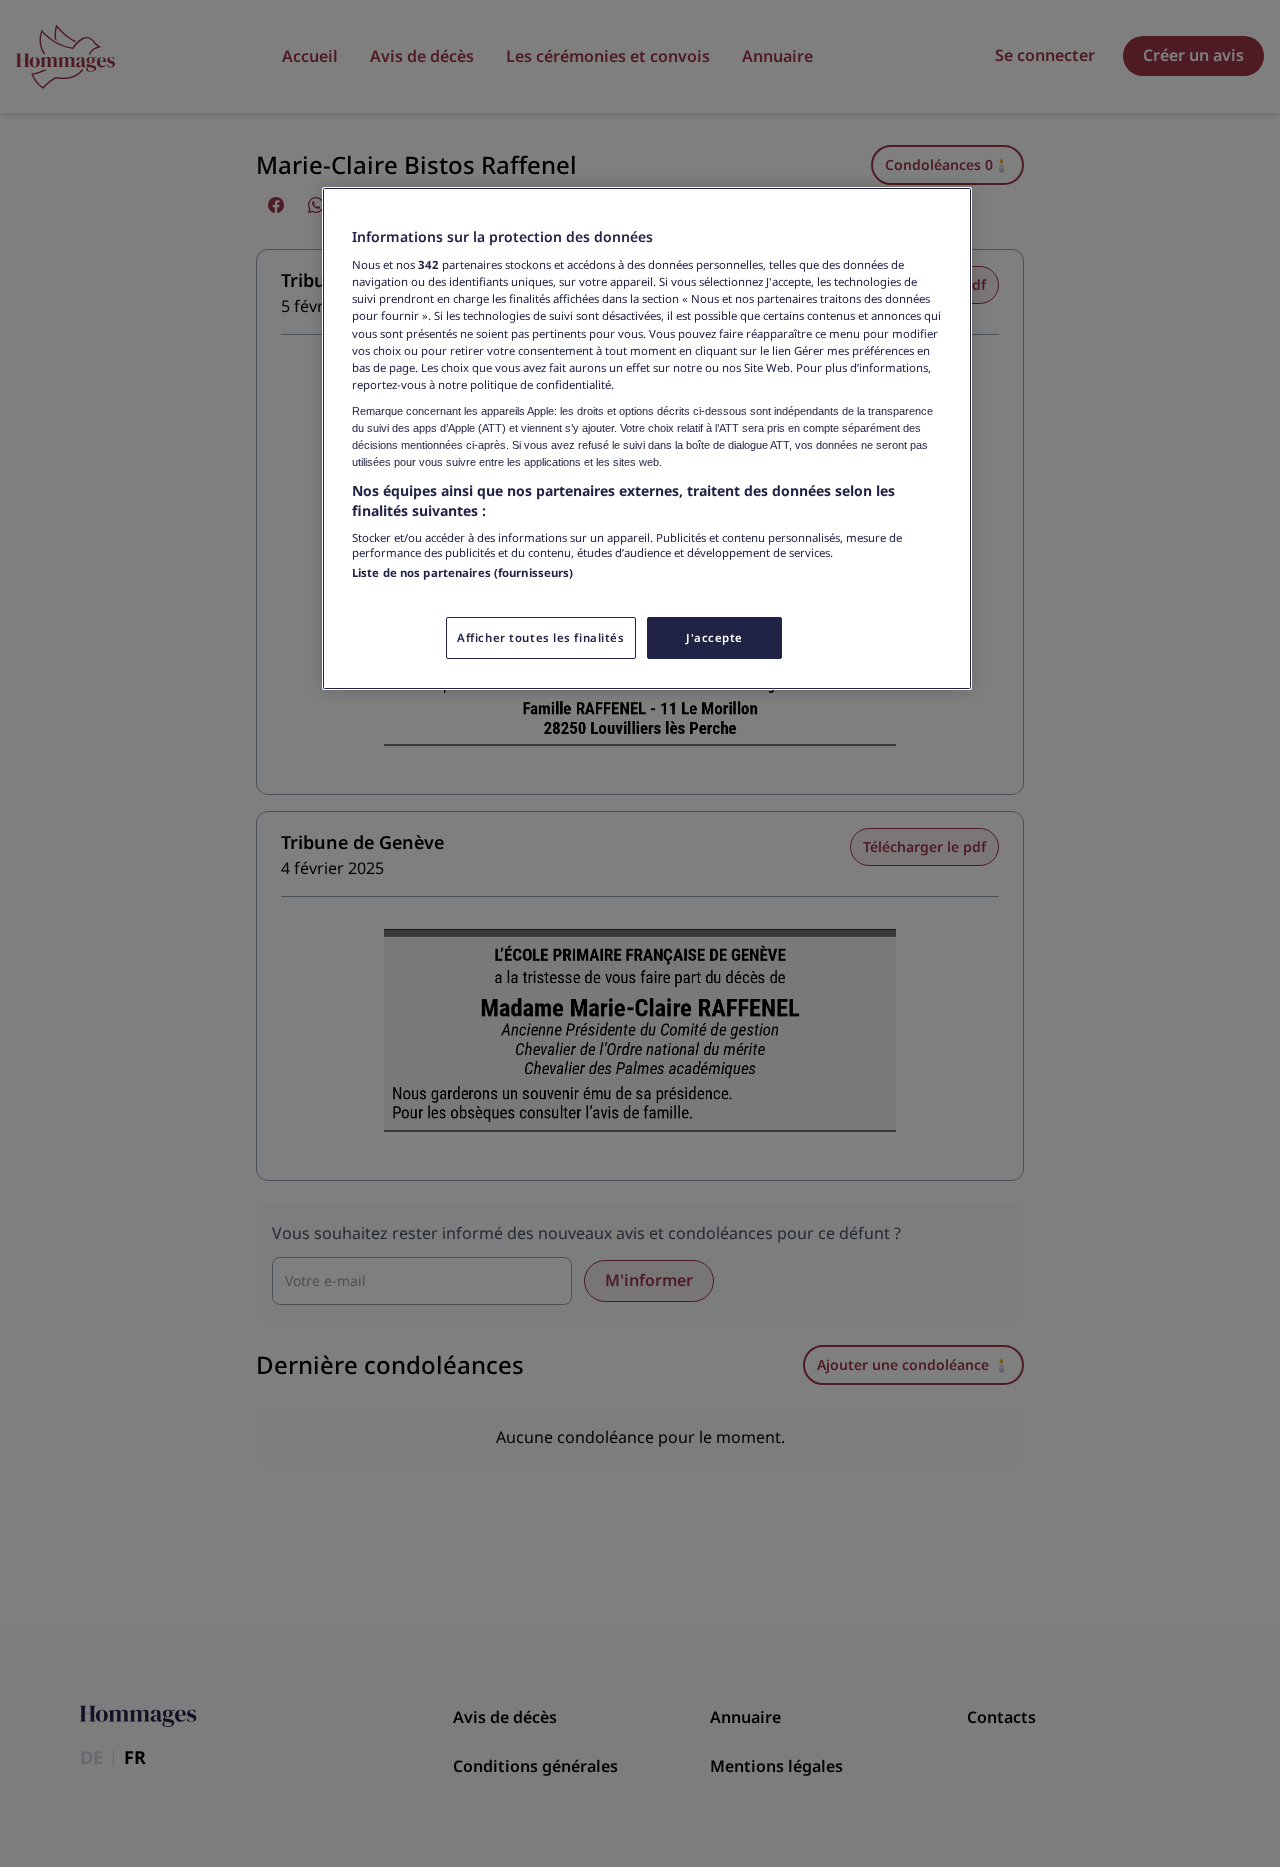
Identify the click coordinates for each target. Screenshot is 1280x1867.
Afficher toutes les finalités (541, 637)
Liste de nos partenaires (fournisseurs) (462, 572)
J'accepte (714, 637)
